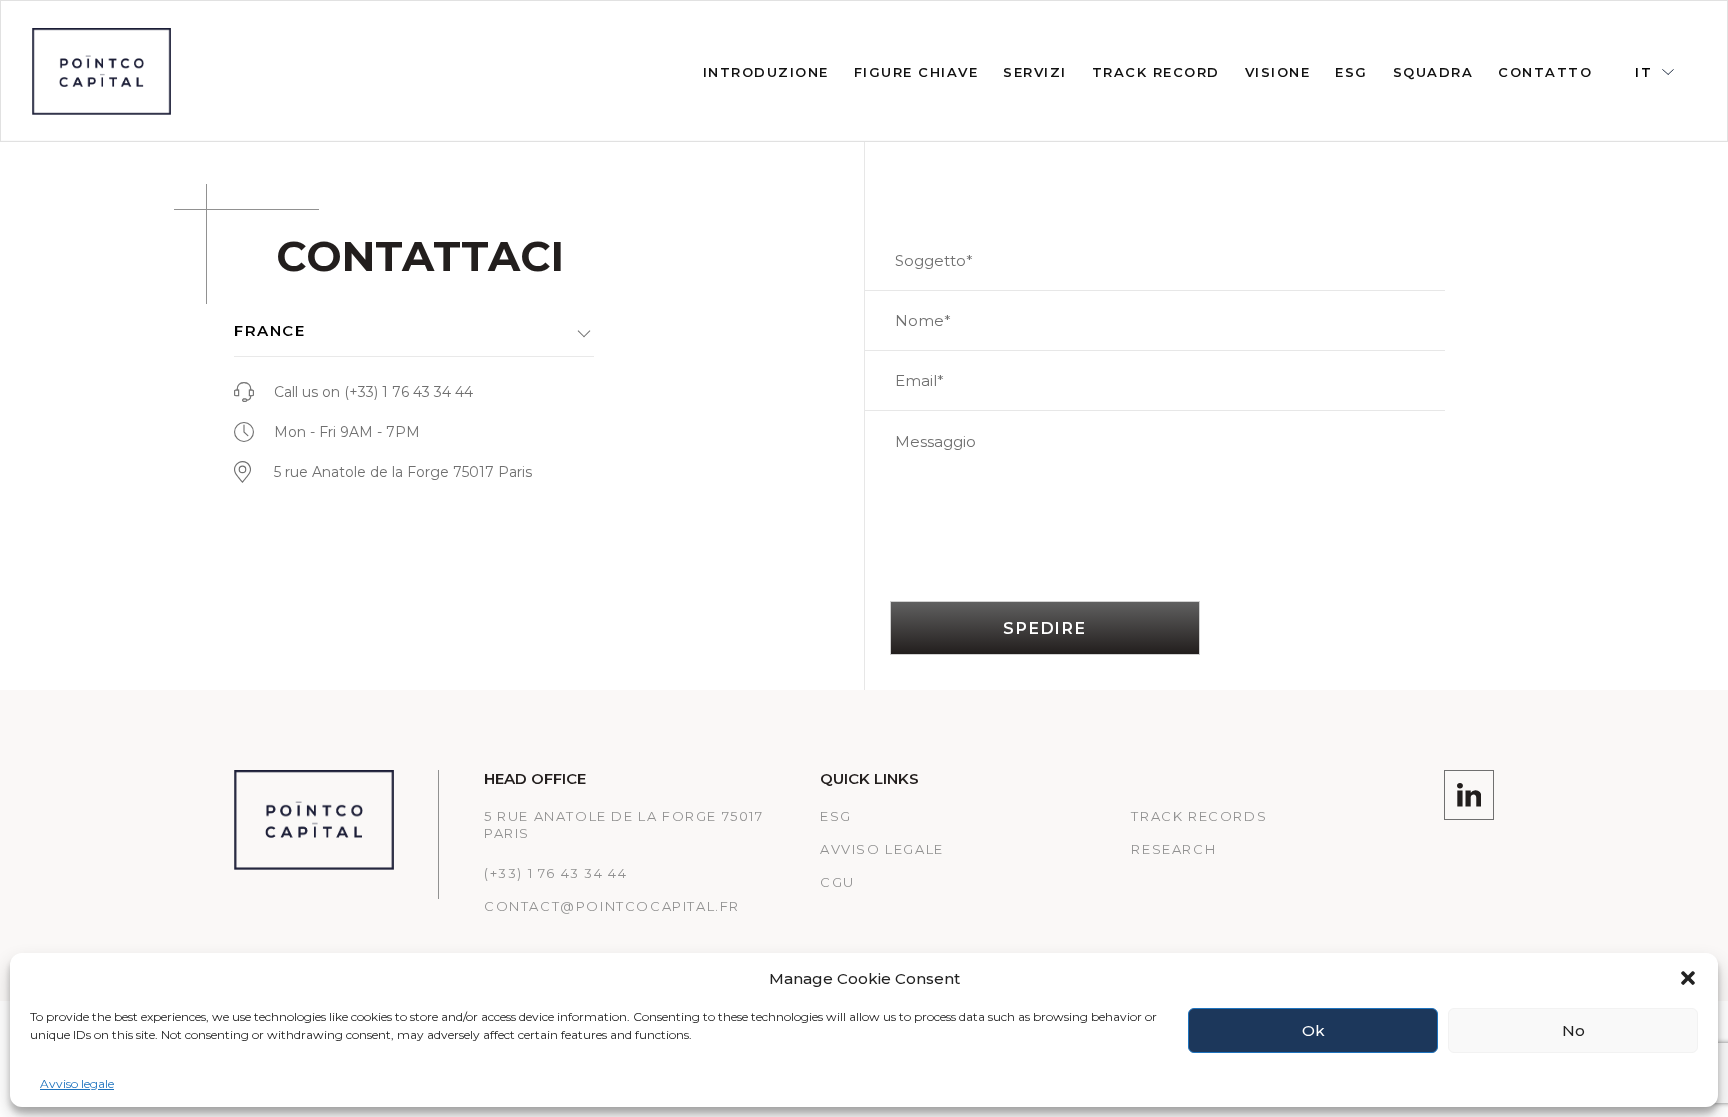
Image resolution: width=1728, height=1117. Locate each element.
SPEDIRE (1045, 628)
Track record (1156, 72)
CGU (837, 882)
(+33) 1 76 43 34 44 (408, 392)
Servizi (1035, 72)
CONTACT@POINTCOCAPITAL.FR (612, 906)
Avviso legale (77, 1083)
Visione (1278, 72)
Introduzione (766, 72)
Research (1173, 849)
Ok (1313, 1030)
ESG (1351, 72)
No (1573, 1030)
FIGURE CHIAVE (916, 72)
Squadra (1433, 72)
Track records (1199, 816)
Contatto (1545, 72)
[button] (1688, 978)
